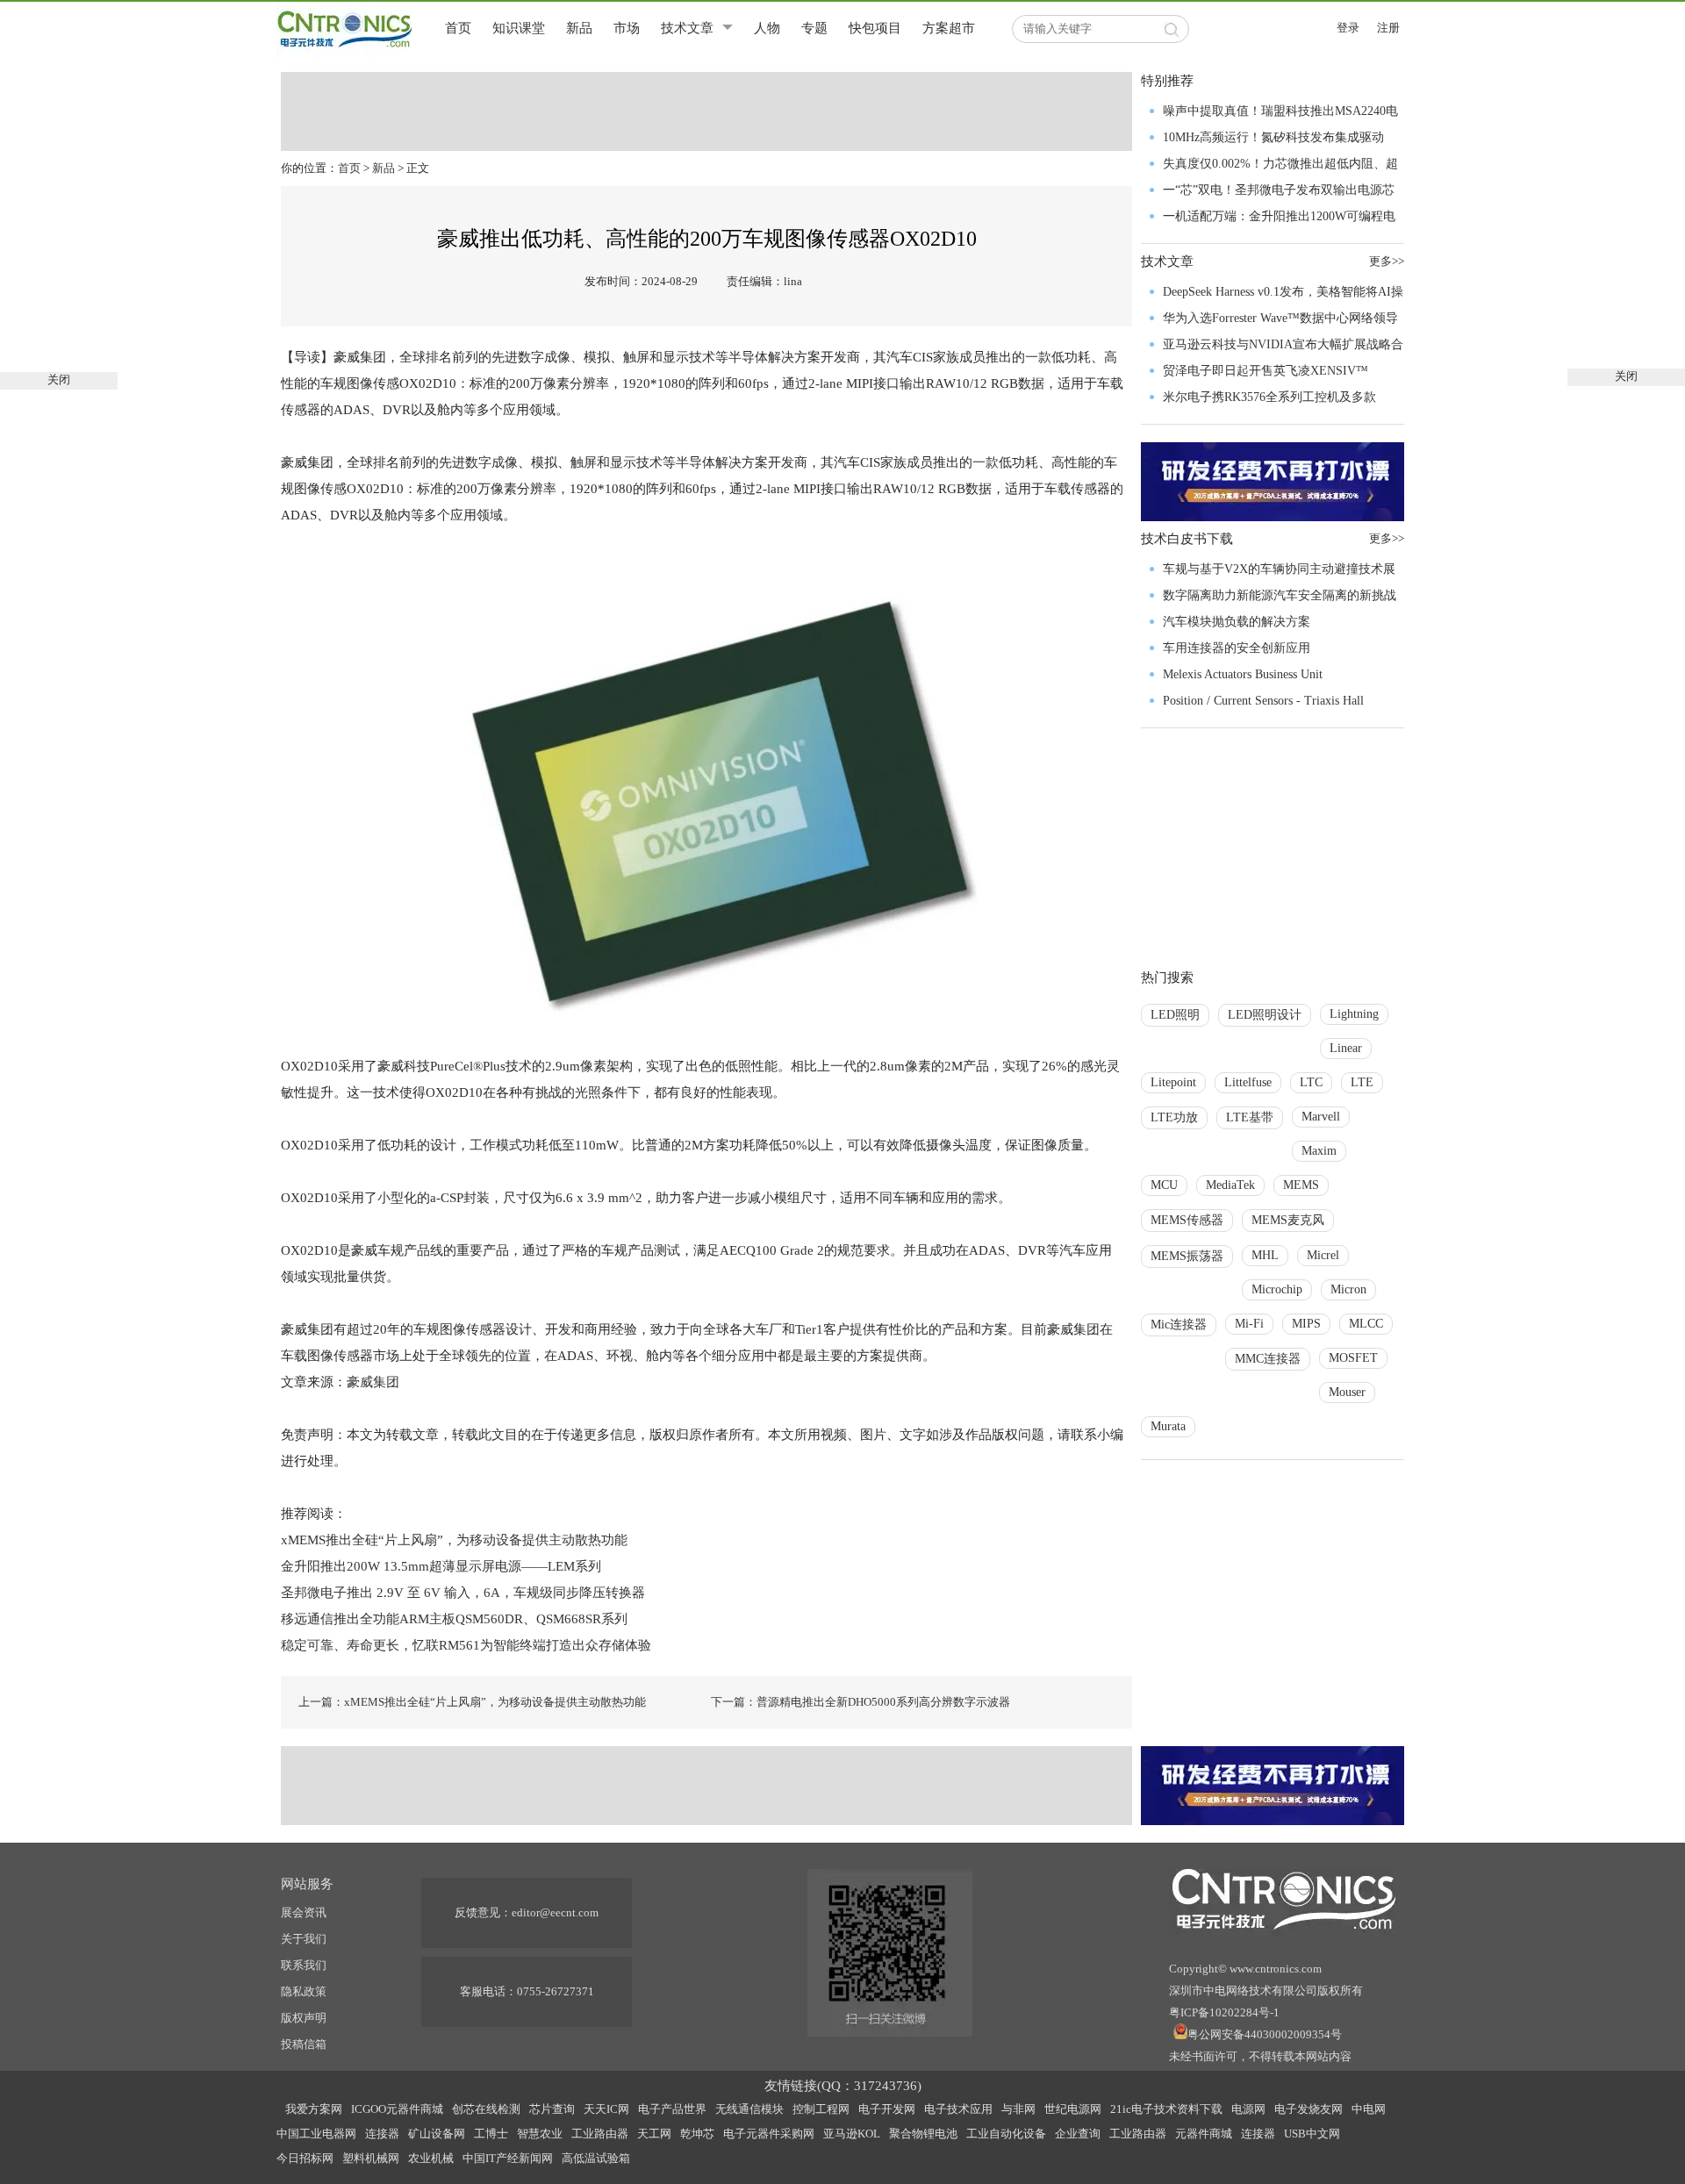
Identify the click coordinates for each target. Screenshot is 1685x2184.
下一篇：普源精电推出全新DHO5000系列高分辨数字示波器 (860, 1702)
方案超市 (949, 28)
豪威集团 (375, 1382)
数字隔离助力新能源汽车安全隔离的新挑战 (1280, 595)
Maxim (1319, 1151)
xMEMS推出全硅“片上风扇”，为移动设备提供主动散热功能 (454, 1540)
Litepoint (1173, 1082)
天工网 (654, 2134)
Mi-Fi (1249, 1324)
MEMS (1301, 1185)
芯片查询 (552, 2109)
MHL (1265, 1255)
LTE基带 (1250, 1117)
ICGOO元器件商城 (397, 2109)
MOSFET (1353, 1358)
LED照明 (1175, 1015)
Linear (1346, 1048)
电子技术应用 (958, 2109)
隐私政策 (304, 1991)
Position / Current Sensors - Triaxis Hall (1263, 701)
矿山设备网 (437, 2134)
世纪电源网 (1073, 2109)
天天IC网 (606, 2109)
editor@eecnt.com (555, 1912)
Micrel (1323, 1255)
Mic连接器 (1179, 1325)
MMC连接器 (1268, 1359)
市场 (627, 28)
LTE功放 (1174, 1117)
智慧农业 (540, 2134)
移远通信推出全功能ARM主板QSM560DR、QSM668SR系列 (454, 1619)
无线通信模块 (749, 2109)
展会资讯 (304, 1912)
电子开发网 (887, 2109)
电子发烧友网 (1309, 2109)
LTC (1311, 1082)
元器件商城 (1204, 2134)
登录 (1348, 28)
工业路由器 (600, 2134)
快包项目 (875, 28)
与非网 (1018, 2109)
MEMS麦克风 (1288, 1220)
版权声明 (304, 2018)
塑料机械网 (371, 2158)
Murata (1168, 1426)
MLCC (1366, 1324)
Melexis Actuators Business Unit (1243, 674)
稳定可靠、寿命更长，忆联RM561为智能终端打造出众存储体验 (466, 1645)
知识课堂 (519, 28)
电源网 (1248, 2109)
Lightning (1354, 1014)
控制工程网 (821, 2109)
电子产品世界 (672, 2109)
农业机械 (431, 2158)
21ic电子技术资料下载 (1166, 2109)
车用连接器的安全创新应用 (1237, 648)
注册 (1388, 28)
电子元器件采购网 (769, 2134)
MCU (1164, 1185)
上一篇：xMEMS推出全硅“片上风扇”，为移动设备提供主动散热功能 (472, 1702)
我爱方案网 (314, 2109)
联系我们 (304, 1965)
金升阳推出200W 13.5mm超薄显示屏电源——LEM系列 (441, 1566)
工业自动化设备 (1006, 2134)
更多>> (1387, 261)
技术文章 (687, 28)
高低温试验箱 (596, 2158)
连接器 (382, 2134)
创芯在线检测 (486, 2109)
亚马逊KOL (852, 2134)
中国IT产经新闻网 (508, 2158)
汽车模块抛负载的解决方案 (1237, 622)
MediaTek (1230, 1185)
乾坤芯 (697, 2134)
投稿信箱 (304, 2044)
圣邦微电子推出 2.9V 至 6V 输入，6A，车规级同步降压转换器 (465, 1593)
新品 (579, 28)
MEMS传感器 (1187, 1220)
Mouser (1347, 1392)
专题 (814, 28)
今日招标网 (305, 2158)
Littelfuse (1248, 1082)
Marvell (1321, 1117)
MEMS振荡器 (1187, 1256)
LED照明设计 (1265, 1015)
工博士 (491, 2134)
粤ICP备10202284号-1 (1224, 2012)
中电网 (1369, 2109)
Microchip (1277, 1289)
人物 (767, 28)
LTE (1362, 1082)
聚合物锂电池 (923, 2134)
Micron (1348, 1289)
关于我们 (304, 1939)
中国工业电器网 (316, 2134)
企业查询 (1078, 2134)
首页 (458, 28)
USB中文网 (1312, 2134)
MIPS (1306, 1324)
